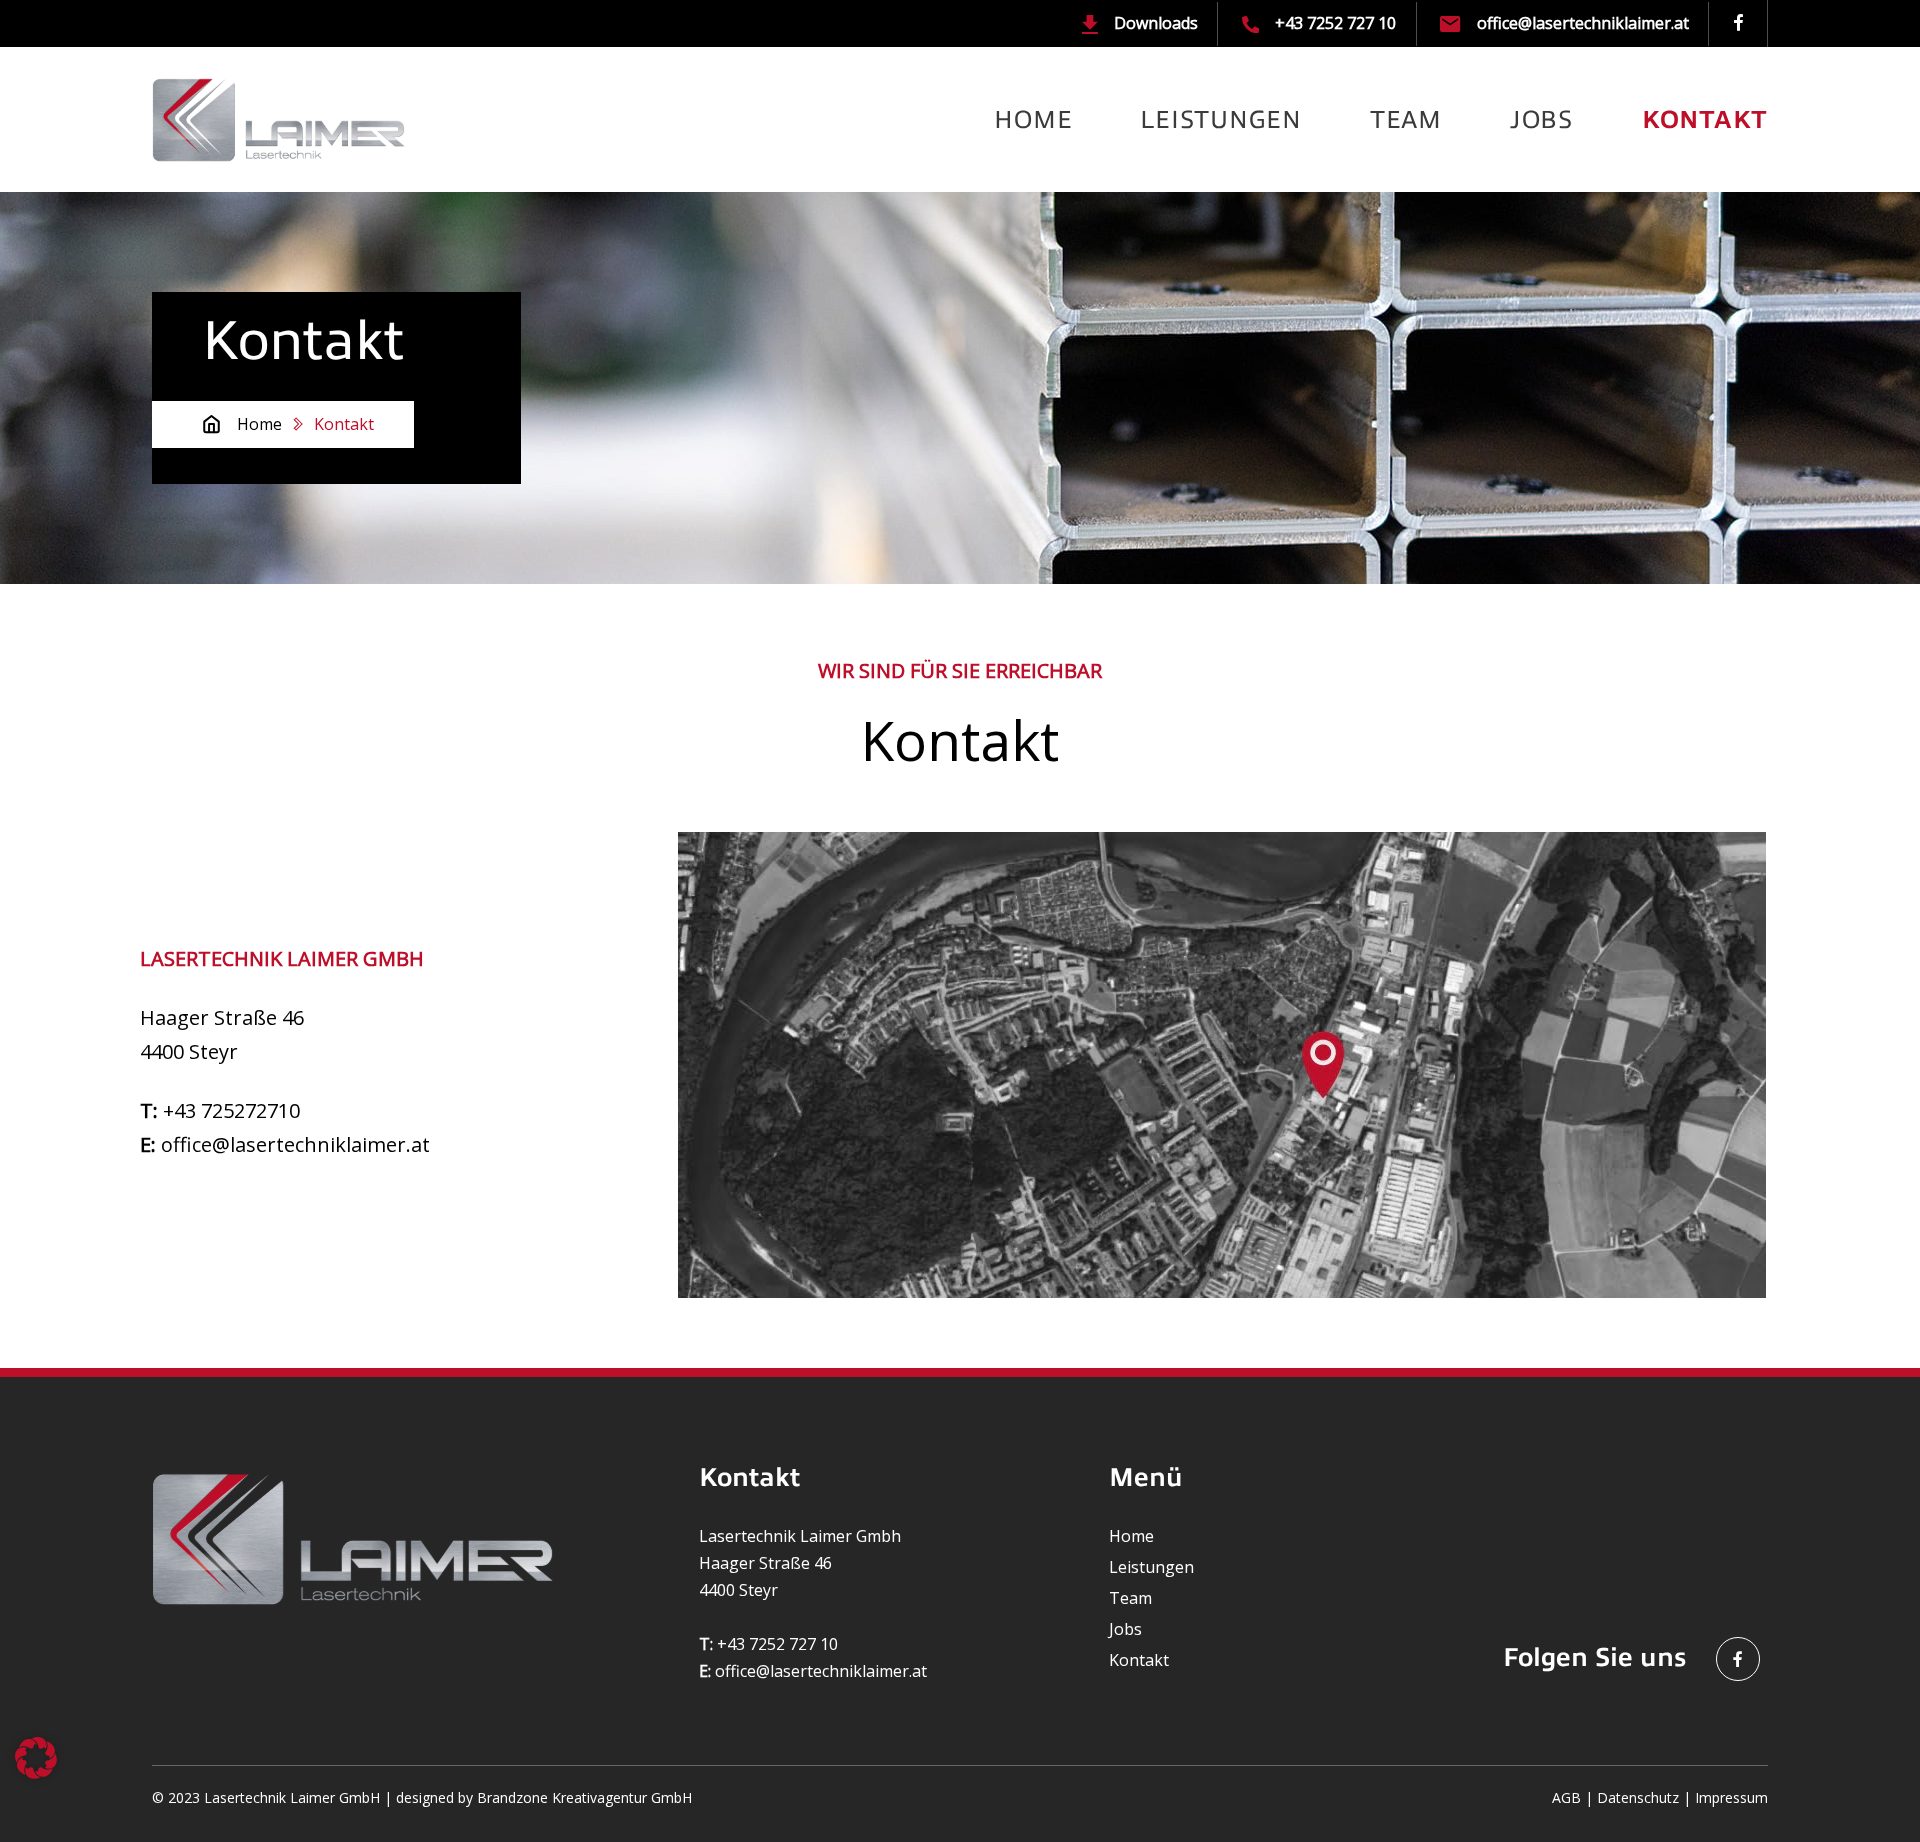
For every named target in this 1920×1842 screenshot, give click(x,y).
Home (1033, 120)
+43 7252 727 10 (1333, 23)
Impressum (1731, 1797)
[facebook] (1738, 23)
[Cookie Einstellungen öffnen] (36, 1756)
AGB (1566, 1797)
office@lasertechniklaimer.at (1580, 23)
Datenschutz (1638, 1797)
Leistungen (1221, 120)
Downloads (1154, 23)
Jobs (1542, 120)
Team (1406, 120)
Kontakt (1705, 120)
